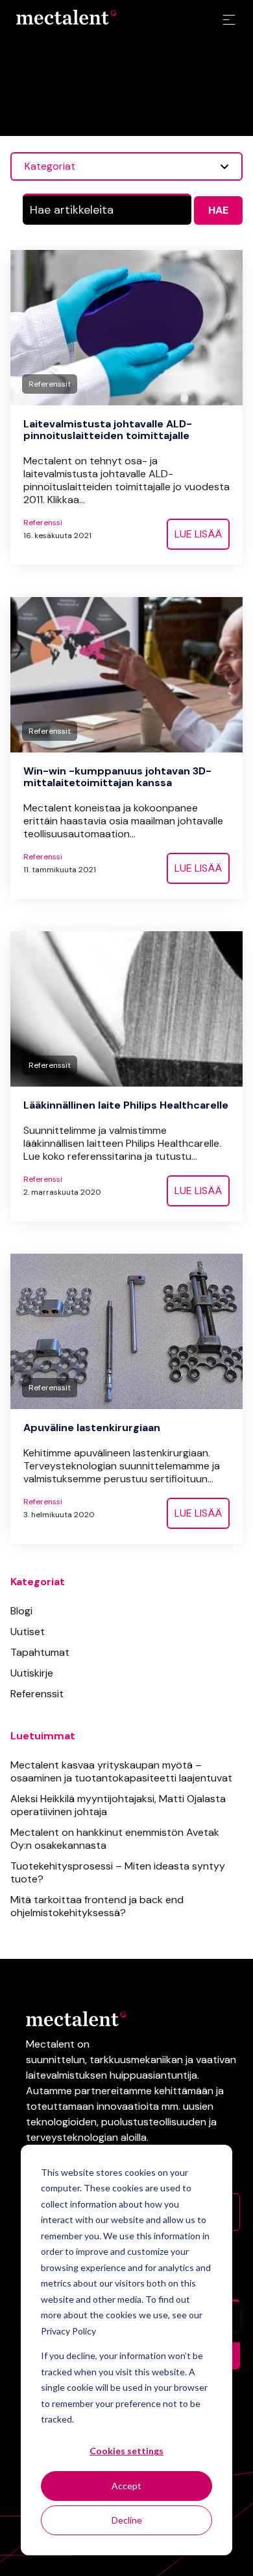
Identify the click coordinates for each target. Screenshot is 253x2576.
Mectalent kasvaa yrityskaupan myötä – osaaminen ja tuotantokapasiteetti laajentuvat (121, 1771)
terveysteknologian (72, 2137)
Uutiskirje (32, 1673)
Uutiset (28, 1632)
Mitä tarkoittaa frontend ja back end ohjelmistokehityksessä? (97, 1906)
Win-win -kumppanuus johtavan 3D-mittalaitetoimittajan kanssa (117, 777)
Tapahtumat (40, 1652)
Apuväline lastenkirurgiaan (92, 1428)
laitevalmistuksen (66, 2075)
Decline (127, 2520)
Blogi (21, 1611)
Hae (218, 210)
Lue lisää (198, 534)
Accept (126, 2486)
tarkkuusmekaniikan (136, 2060)
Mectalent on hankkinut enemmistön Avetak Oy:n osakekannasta (115, 1839)
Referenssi (43, 523)
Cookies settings (126, 2451)
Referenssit (37, 1694)
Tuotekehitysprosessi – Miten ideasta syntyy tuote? (118, 1872)
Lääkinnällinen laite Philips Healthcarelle (126, 1105)
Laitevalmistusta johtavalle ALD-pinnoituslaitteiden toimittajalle (108, 430)
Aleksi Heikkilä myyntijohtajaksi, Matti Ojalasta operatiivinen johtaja (118, 1805)
